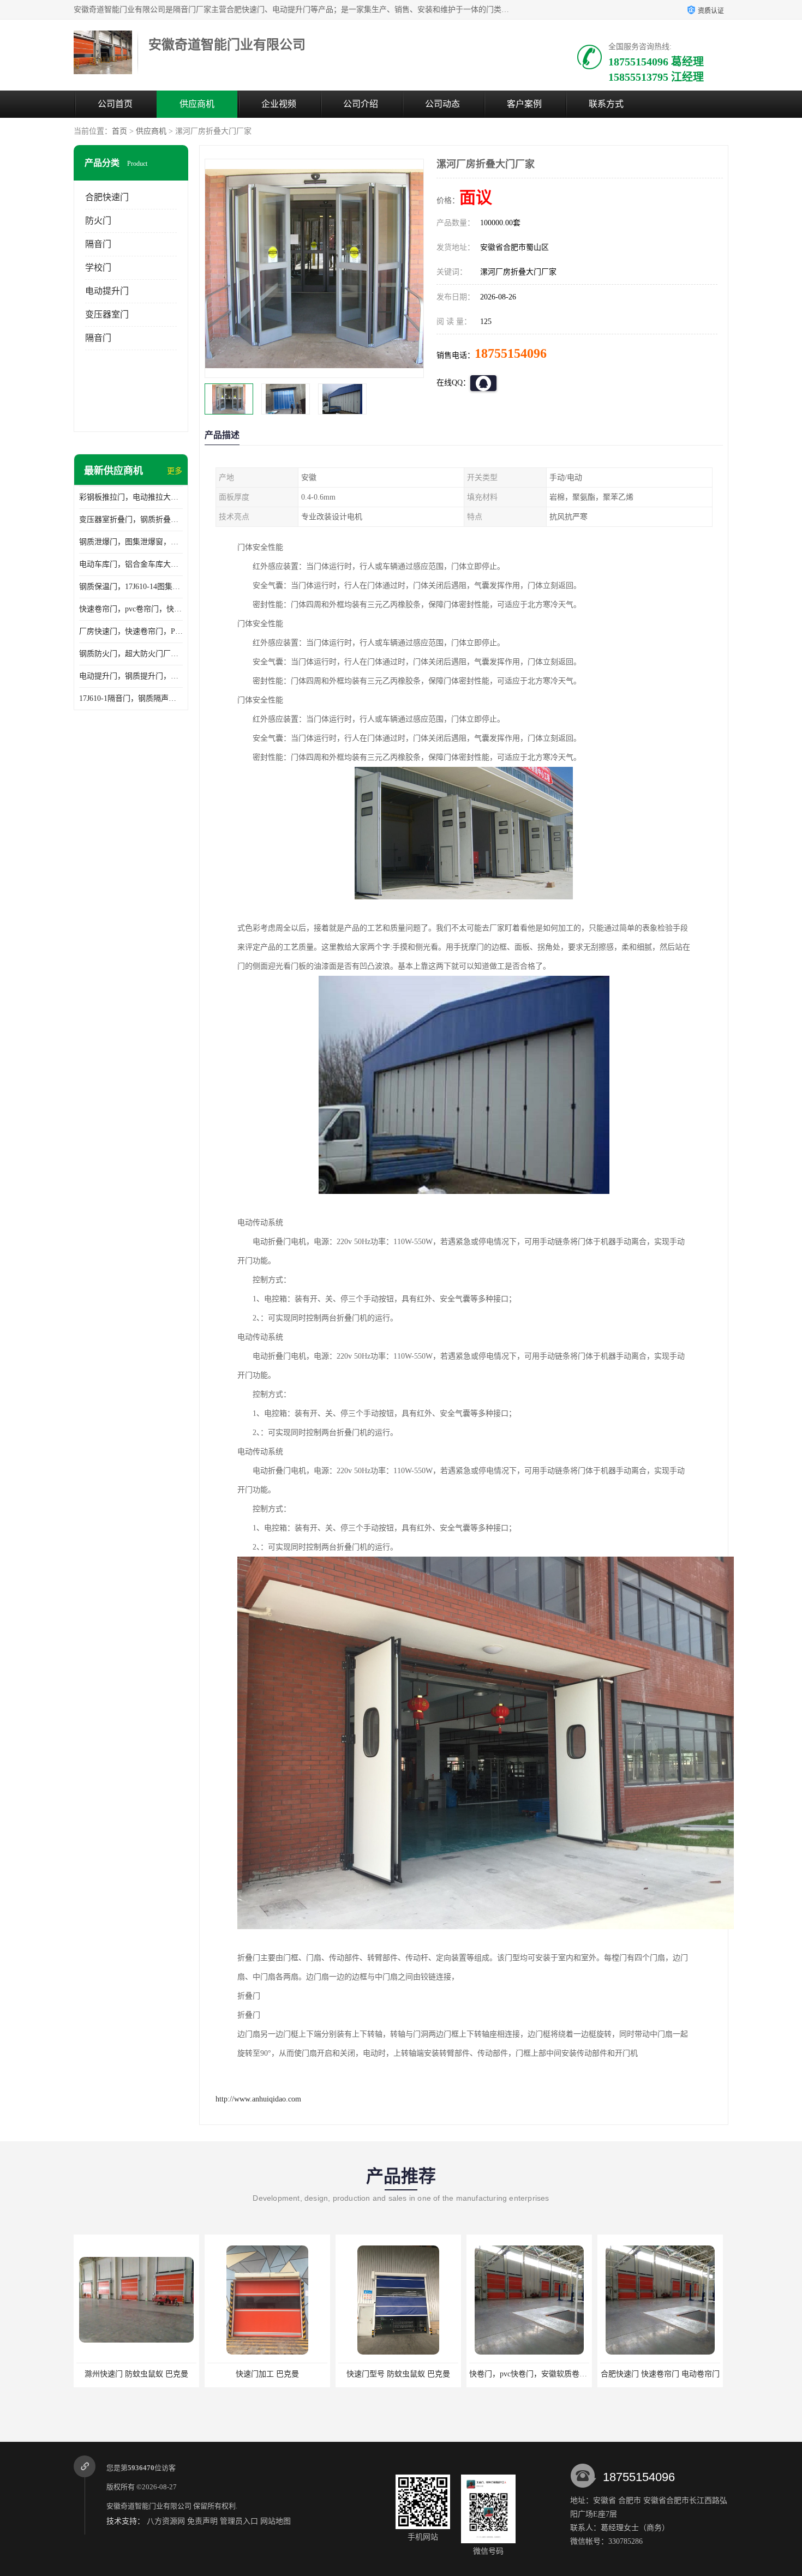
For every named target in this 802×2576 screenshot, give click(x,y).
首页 (119, 131)
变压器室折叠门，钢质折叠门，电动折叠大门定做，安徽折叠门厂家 (131, 520)
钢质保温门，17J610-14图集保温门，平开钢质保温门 (131, 587)
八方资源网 (166, 2521)
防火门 (98, 221)
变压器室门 (107, 314)
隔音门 (98, 244)
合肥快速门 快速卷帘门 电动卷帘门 (529, 2374)
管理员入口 (239, 2521)
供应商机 (197, 104)
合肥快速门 (107, 197)
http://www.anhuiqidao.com (258, 2099)
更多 (175, 471)
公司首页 (115, 104)
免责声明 (202, 2521)
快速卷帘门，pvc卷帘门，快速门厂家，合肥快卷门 (131, 609)
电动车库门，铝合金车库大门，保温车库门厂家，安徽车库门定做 (131, 564)
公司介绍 (361, 104)
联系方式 (606, 104)
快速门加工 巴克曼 (136, 2374)
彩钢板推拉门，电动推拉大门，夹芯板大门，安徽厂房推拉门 (131, 497)
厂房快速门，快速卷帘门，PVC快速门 (131, 631)
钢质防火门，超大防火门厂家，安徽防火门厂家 (131, 654)
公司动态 (442, 104)
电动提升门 (107, 291)
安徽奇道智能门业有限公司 (149, 2506)
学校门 (98, 268)
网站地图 (276, 2521)
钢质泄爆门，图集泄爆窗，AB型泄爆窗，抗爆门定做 (131, 542)
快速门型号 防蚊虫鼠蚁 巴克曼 (267, 2374)
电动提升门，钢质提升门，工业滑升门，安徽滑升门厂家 (131, 676)
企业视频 (279, 104)
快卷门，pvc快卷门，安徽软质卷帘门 (401, 2374)
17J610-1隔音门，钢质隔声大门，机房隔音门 (131, 698)
